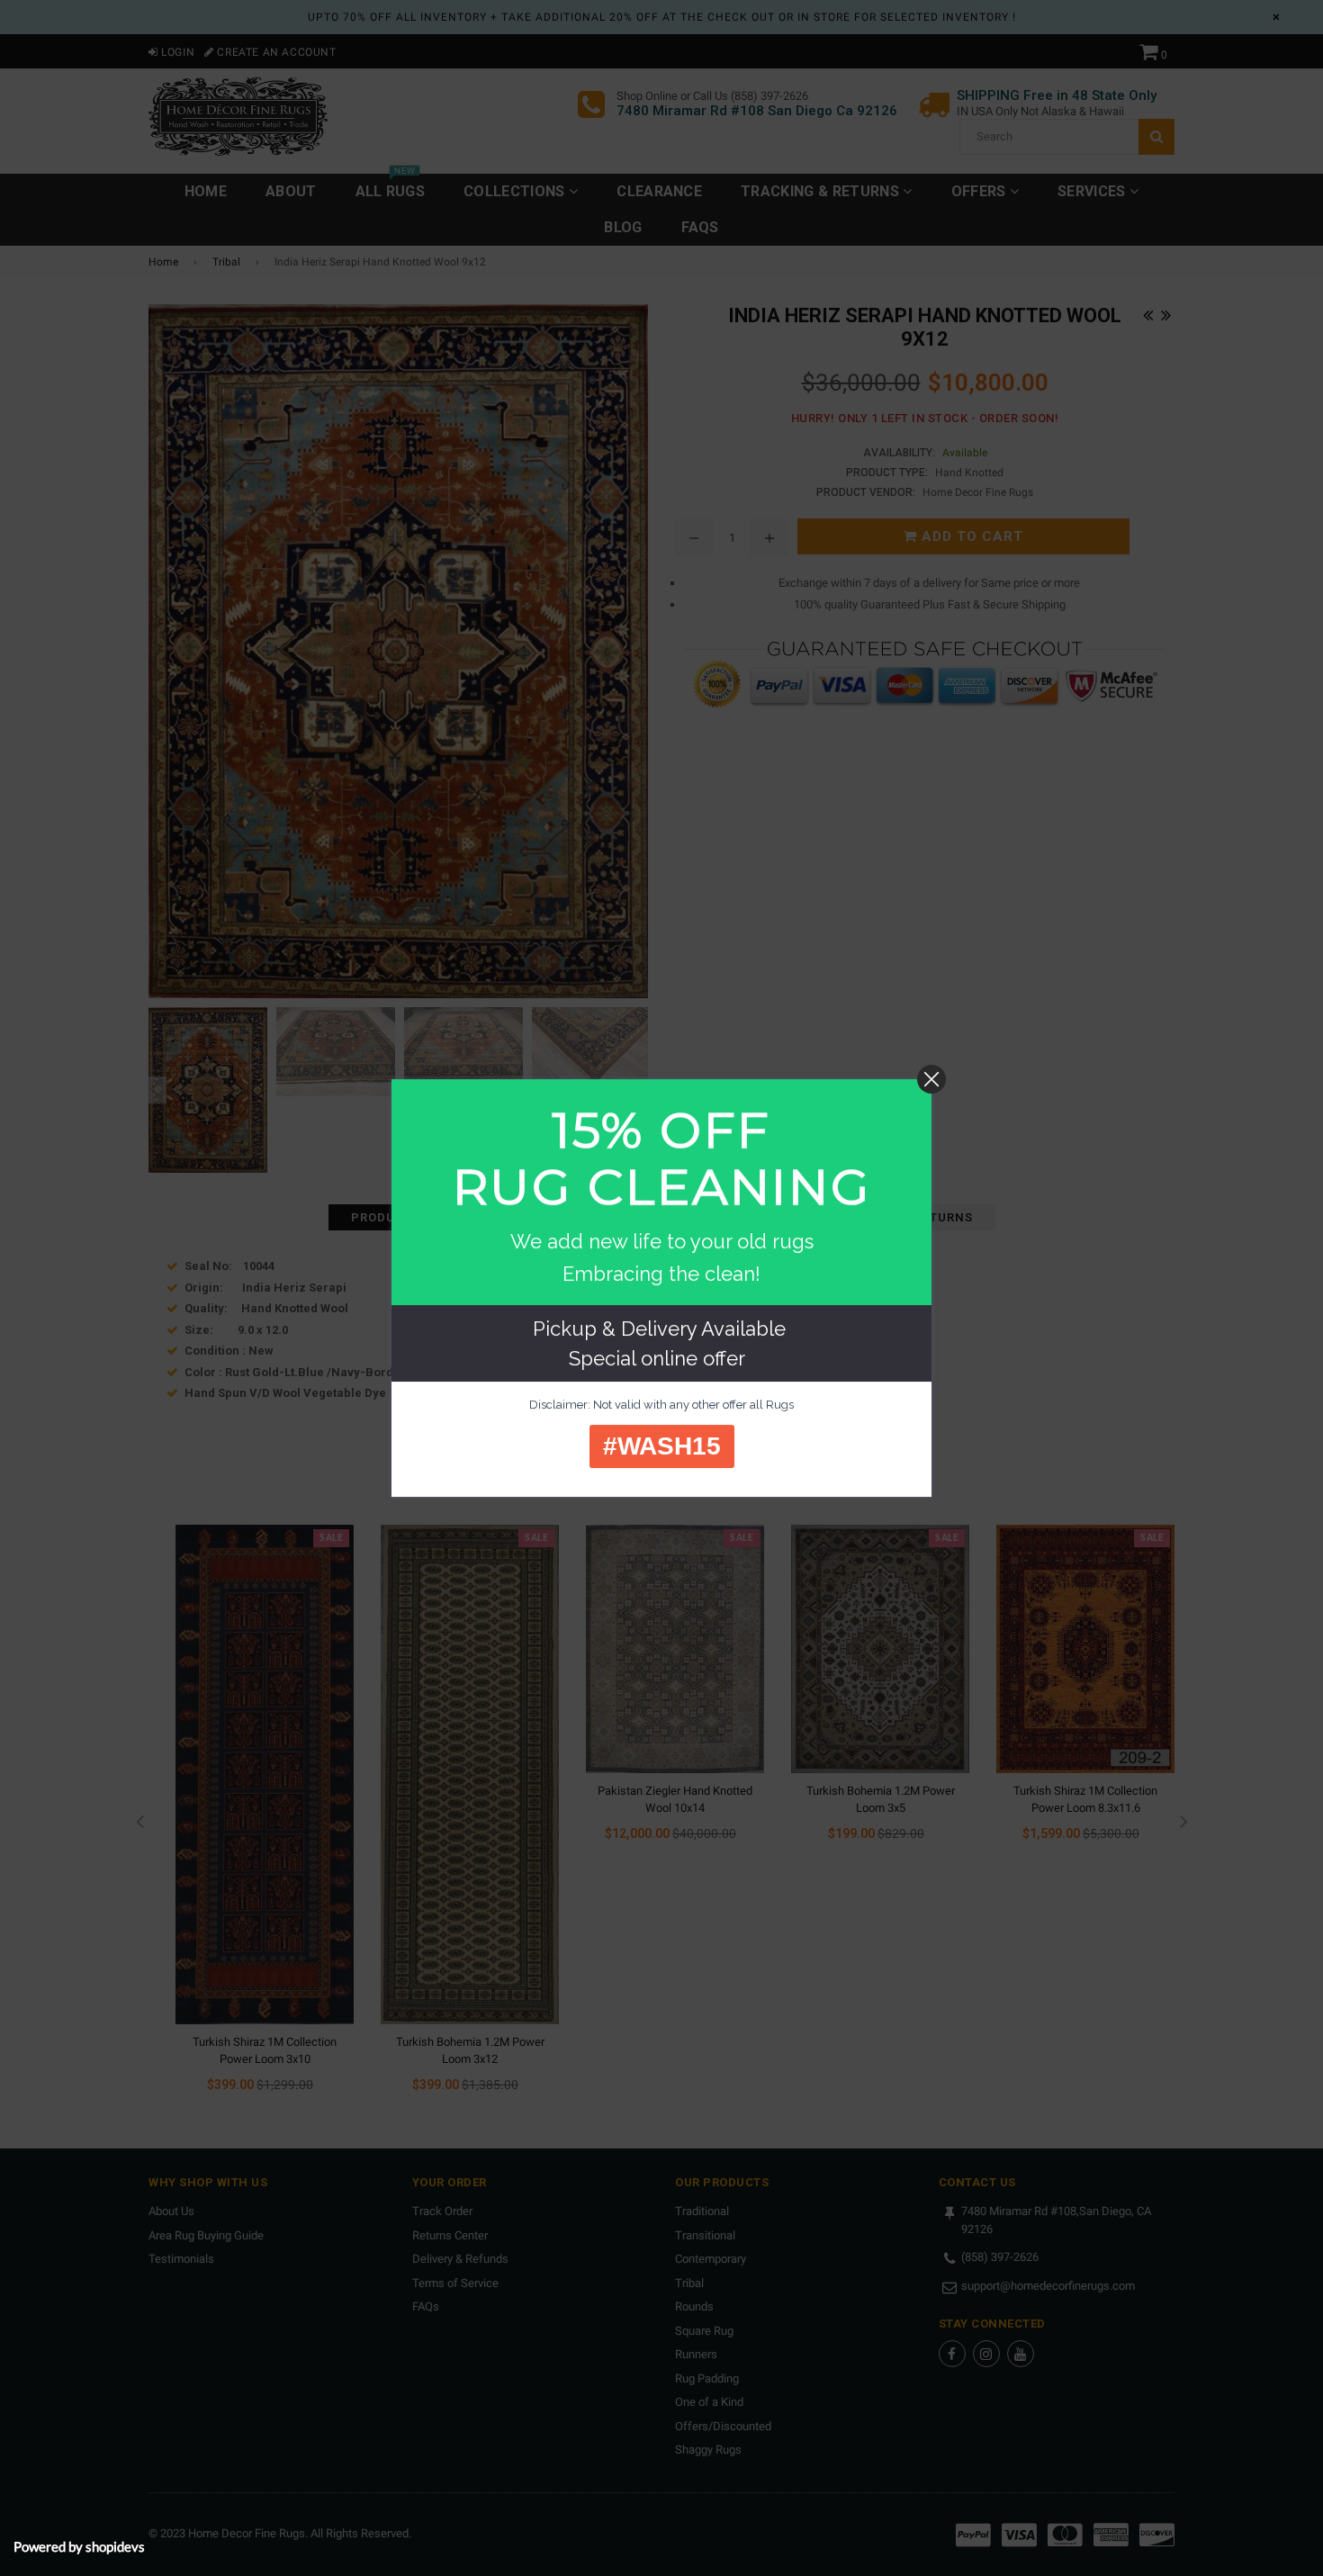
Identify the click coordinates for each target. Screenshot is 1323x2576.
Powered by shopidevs (79, 2546)
